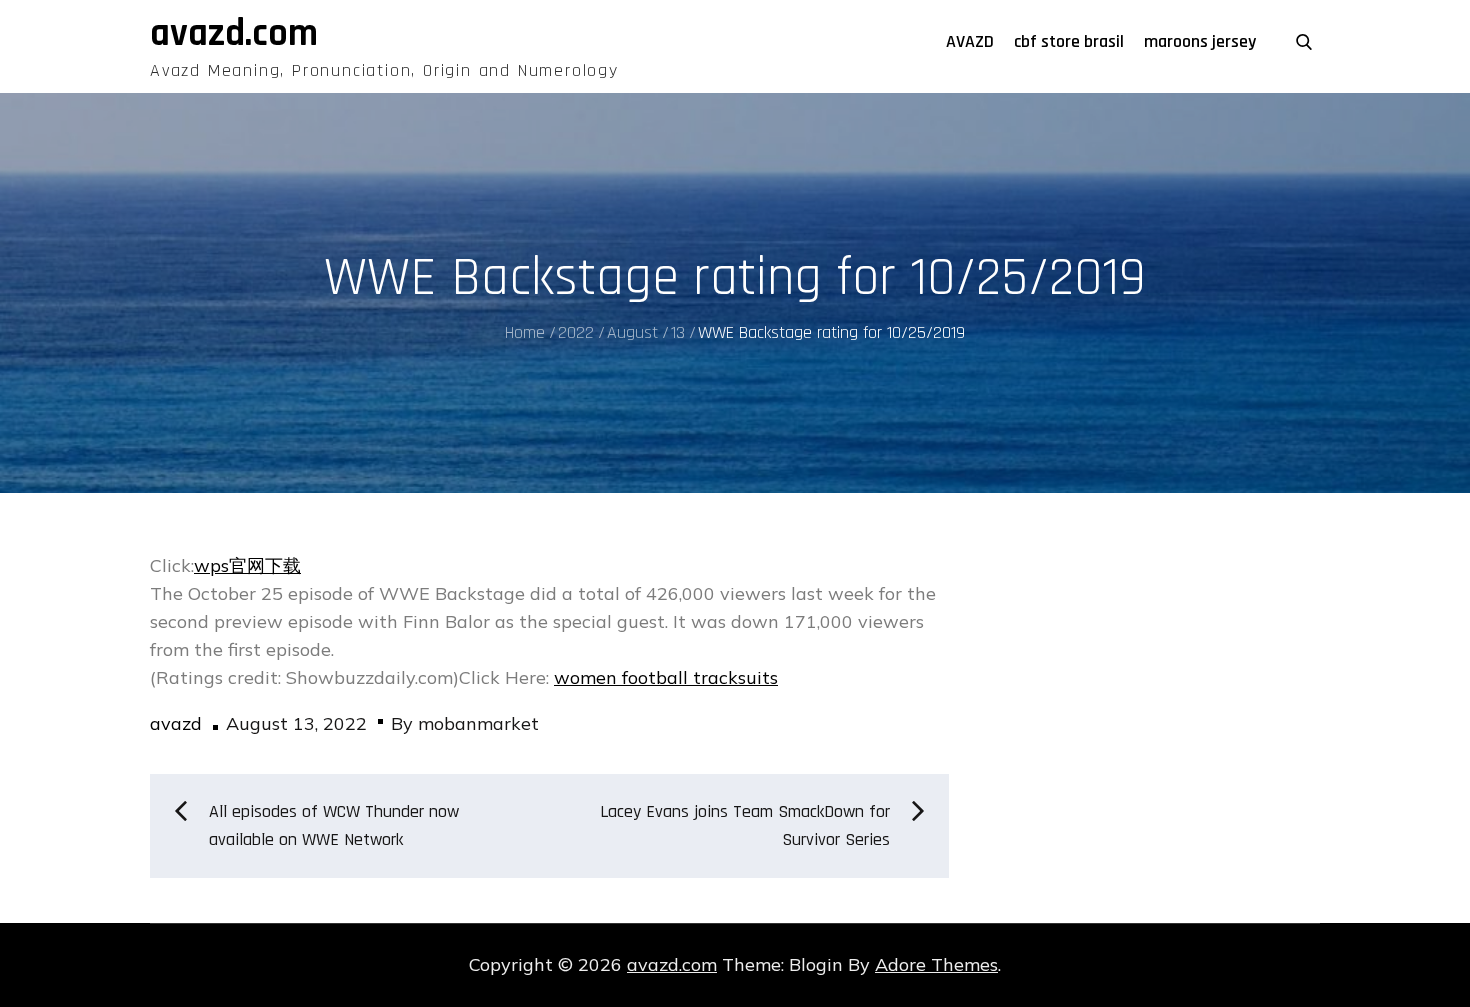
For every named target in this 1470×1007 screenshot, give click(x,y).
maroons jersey (1200, 41)
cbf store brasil (1069, 41)
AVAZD (970, 41)
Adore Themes (936, 964)
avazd (176, 723)
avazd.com (234, 34)
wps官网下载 (247, 565)
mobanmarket (478, 723)
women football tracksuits (666, 677)
